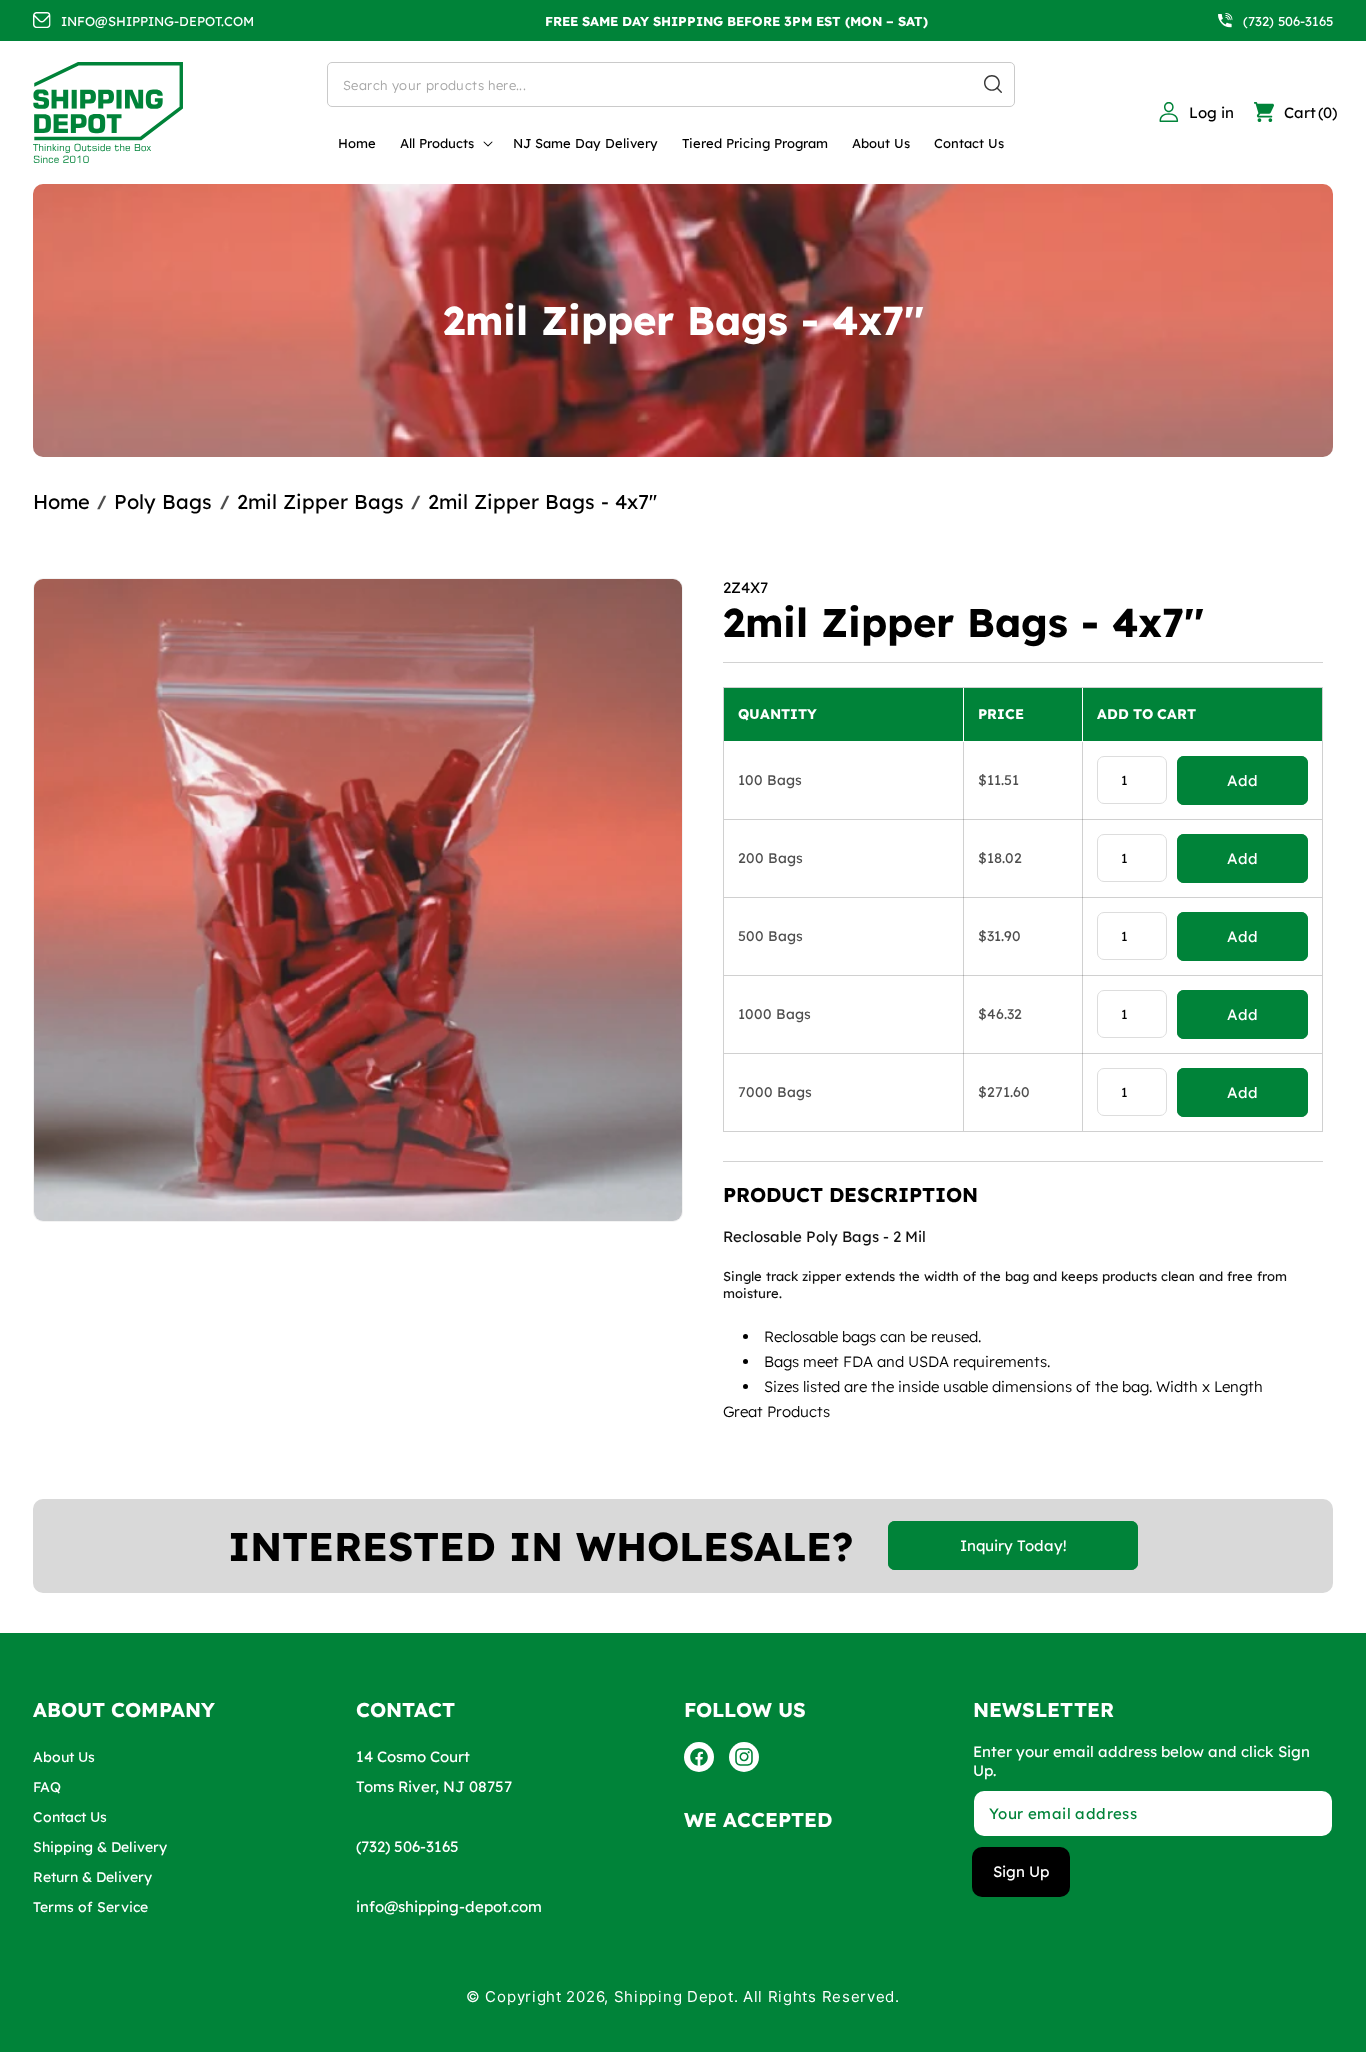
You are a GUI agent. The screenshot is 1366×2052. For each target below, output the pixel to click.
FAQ (47, 1787)
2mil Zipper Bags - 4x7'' (542, 501)
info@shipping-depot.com (449, 1906)
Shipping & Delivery (100, 1847)
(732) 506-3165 (1288, 21)
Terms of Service (90, 1907)
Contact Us (70, 1817)
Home (61, 501)
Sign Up (1021, 1871)
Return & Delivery (92, 1877)
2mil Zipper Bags (320, 501)
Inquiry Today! (1013, 1545)
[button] (444, 143)
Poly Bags (163, 501)
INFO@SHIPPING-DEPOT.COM (157, 21)
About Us (64, 1757)
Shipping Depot (674, 1996)
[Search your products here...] (993, 84)
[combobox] (671, 84)
